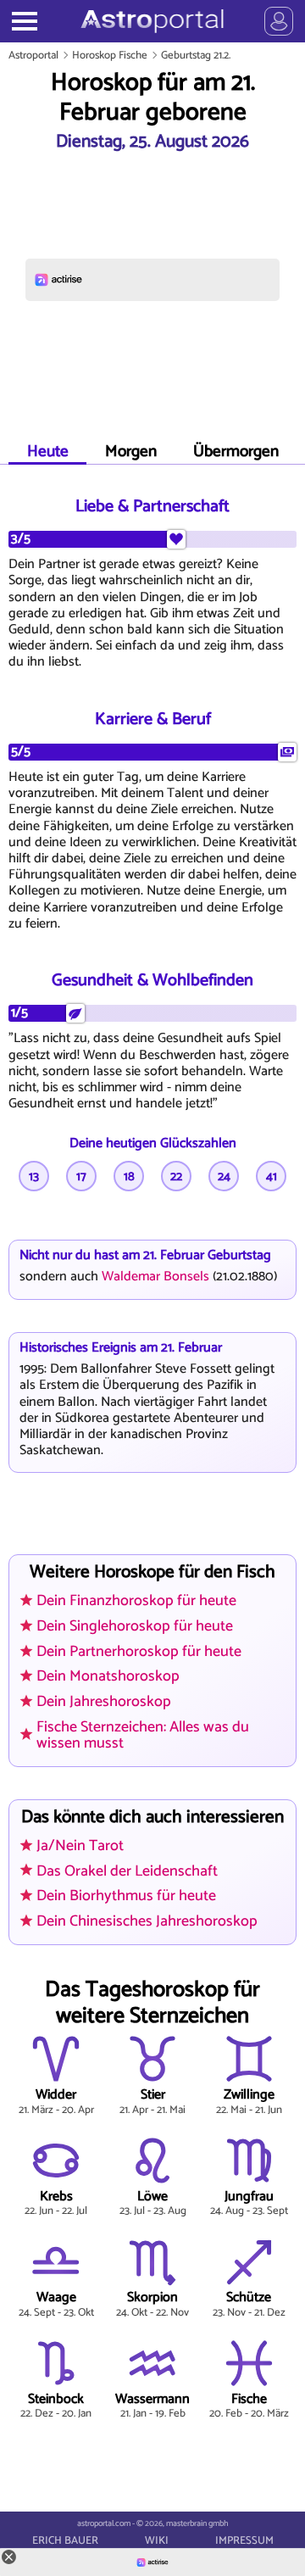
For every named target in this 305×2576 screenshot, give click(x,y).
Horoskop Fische (110, 56)
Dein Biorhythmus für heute (126, 1896)
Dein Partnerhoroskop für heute (139, 1652)
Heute (48, 452)
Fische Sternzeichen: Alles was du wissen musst (143, 1735)
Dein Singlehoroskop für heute (135, 1626)
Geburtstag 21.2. (196, 56)
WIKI (157, 2541)
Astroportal (33, 56)
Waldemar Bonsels (155, 1277)
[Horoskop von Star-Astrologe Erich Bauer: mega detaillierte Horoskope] (152, 21)
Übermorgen (236, 452)
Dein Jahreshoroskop (104, 1702)
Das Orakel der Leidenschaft (127, 1871)
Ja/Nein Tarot (80, 1846)
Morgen (131, 452)
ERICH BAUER (65, 2541)
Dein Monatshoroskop (108, 1676)
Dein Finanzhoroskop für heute (136, 1601)
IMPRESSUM (244, 2541)
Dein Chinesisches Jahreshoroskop (147, 1921)
